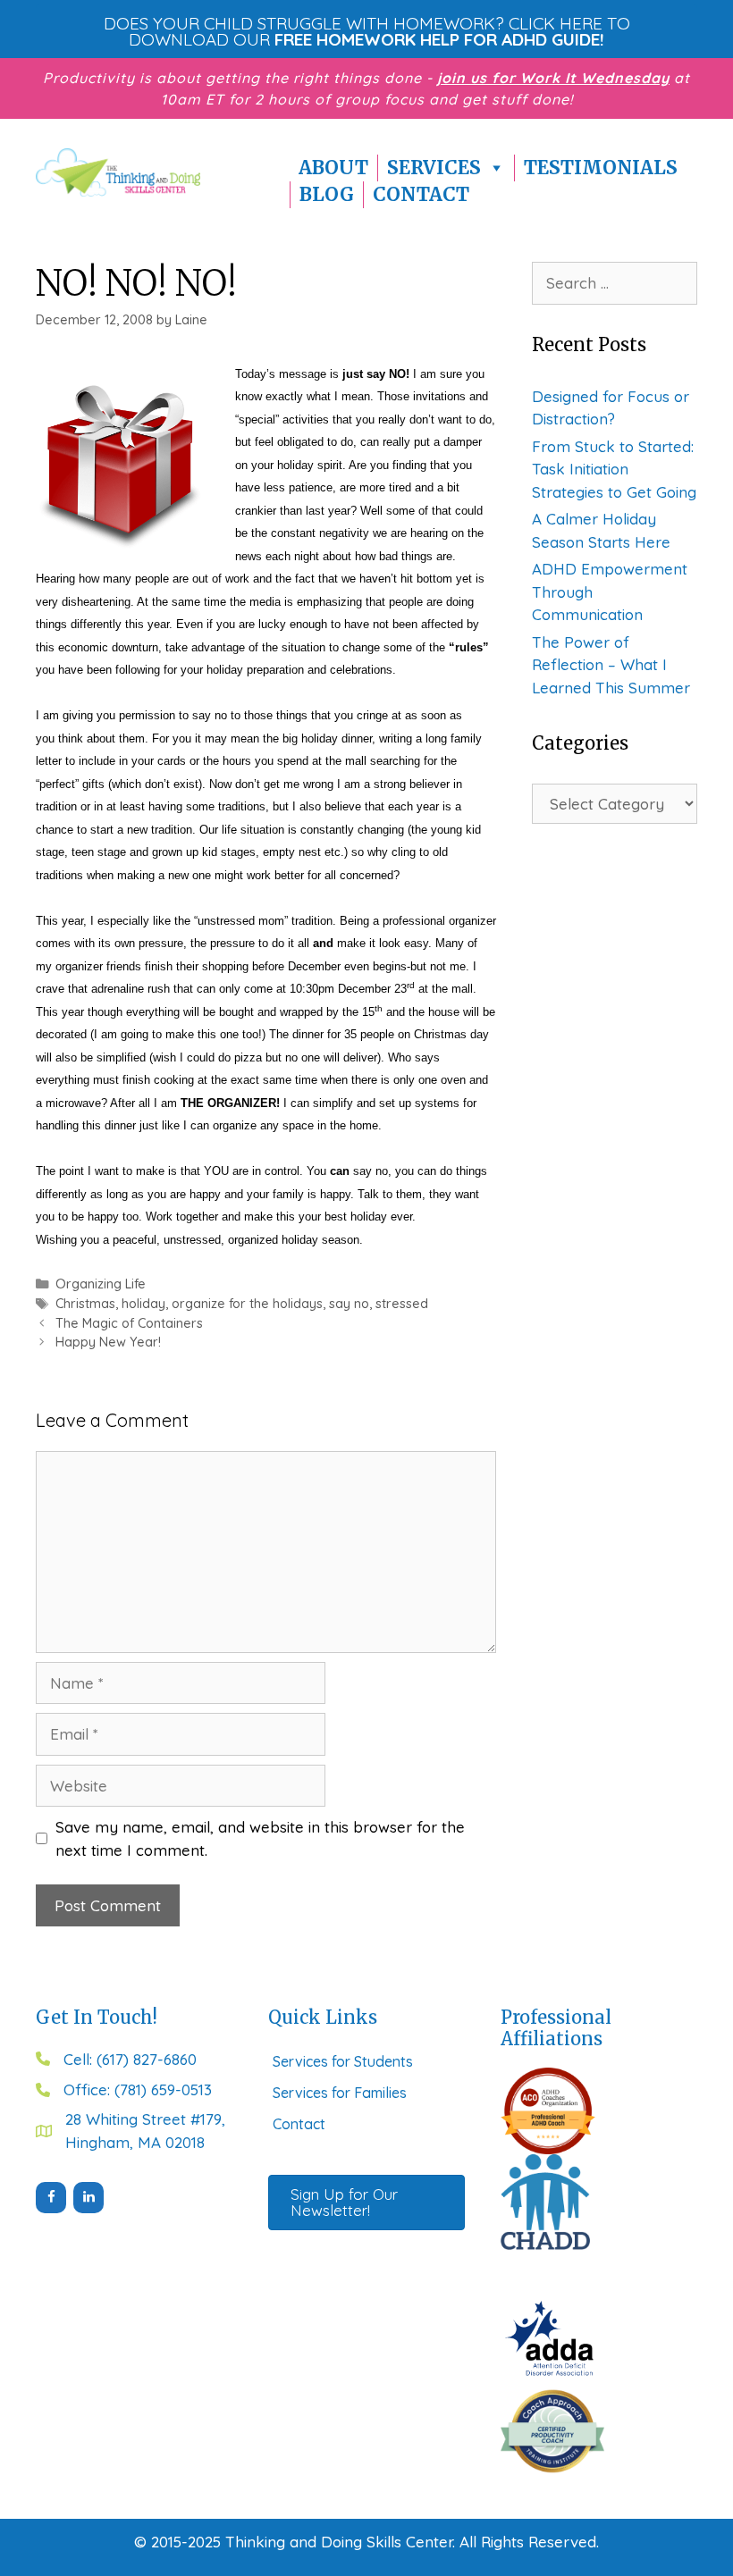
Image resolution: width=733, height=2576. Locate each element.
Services (434, 168)
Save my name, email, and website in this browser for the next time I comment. (260, 1838)
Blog (327, 194)
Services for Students (343, 2061)
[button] (366, 31)
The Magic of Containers (129, 1323)
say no (349, 1304)
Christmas (85, 1304)
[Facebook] (51, 2198)
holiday (143, 1304)
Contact (421, 194)
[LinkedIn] (88, 2198)
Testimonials (601, 168)
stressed (402, 1304)
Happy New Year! (108, 1342)
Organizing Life (101, 1284)
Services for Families (340, 2093)
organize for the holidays (247, 1304)
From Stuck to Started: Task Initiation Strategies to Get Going (614, 469)
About (333, 168)
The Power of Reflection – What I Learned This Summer (611, 665)
